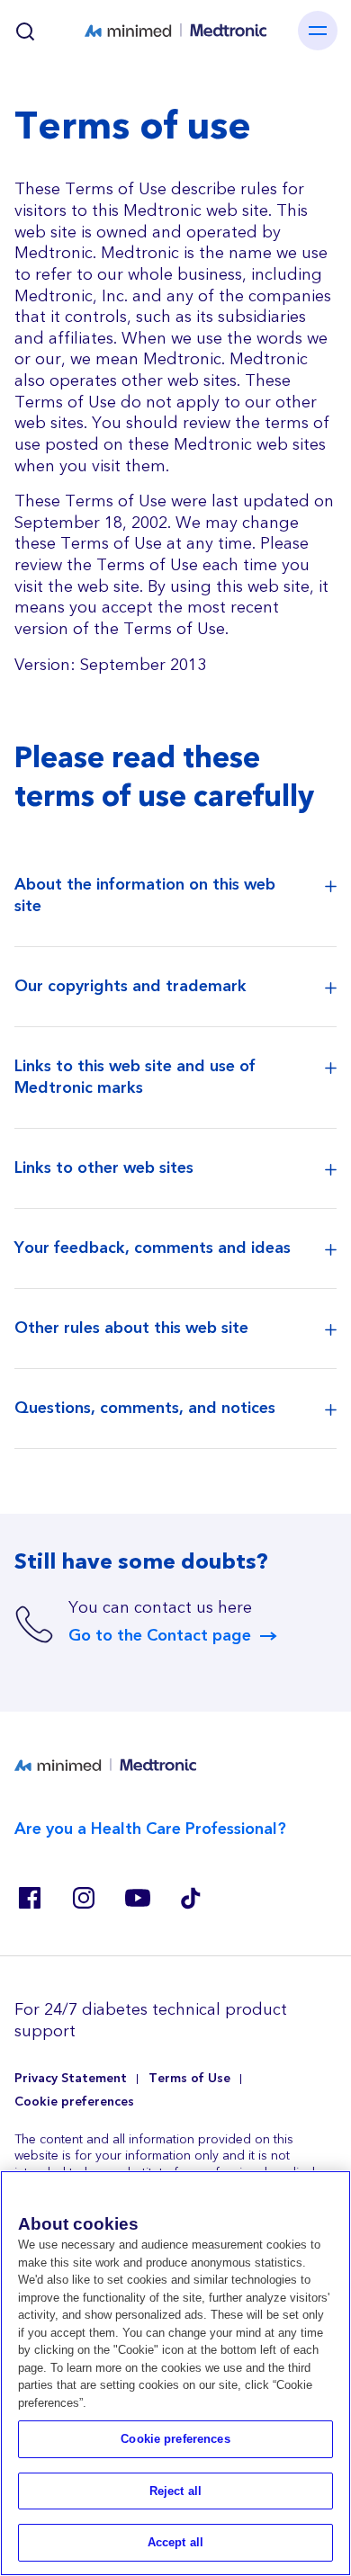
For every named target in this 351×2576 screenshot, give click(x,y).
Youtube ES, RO (137, 1898)
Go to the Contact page (160, 1636)
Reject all (175, 2491)
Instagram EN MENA (83, 1898)
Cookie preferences (74, 2102)
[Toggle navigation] (318, 31)
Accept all (175, 2542)
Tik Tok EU (191, 1898)
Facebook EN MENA (29, 1898)
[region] (175, 2373)
